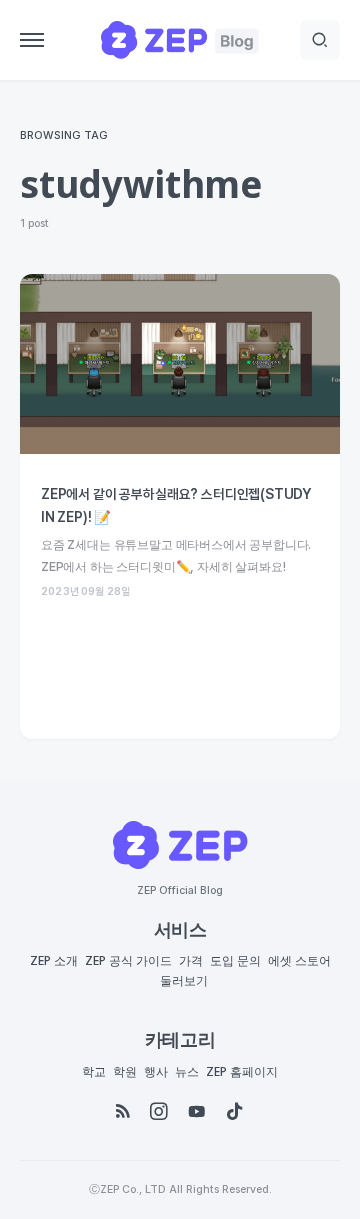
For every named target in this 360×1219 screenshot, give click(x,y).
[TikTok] (235, 1112)
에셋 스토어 (299, 961)
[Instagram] (159, 1112)
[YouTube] (197, 1112)
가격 (191, 961)
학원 (125, 1072)
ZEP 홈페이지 (242, 1072)
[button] (32, 40)
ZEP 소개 (54, 961)
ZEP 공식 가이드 (128, 961)
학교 (94, 1072)
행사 (156, 1072)
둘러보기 (184, 981)
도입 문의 (235, 961)
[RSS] (123, 1112)
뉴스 (187, 1072)
